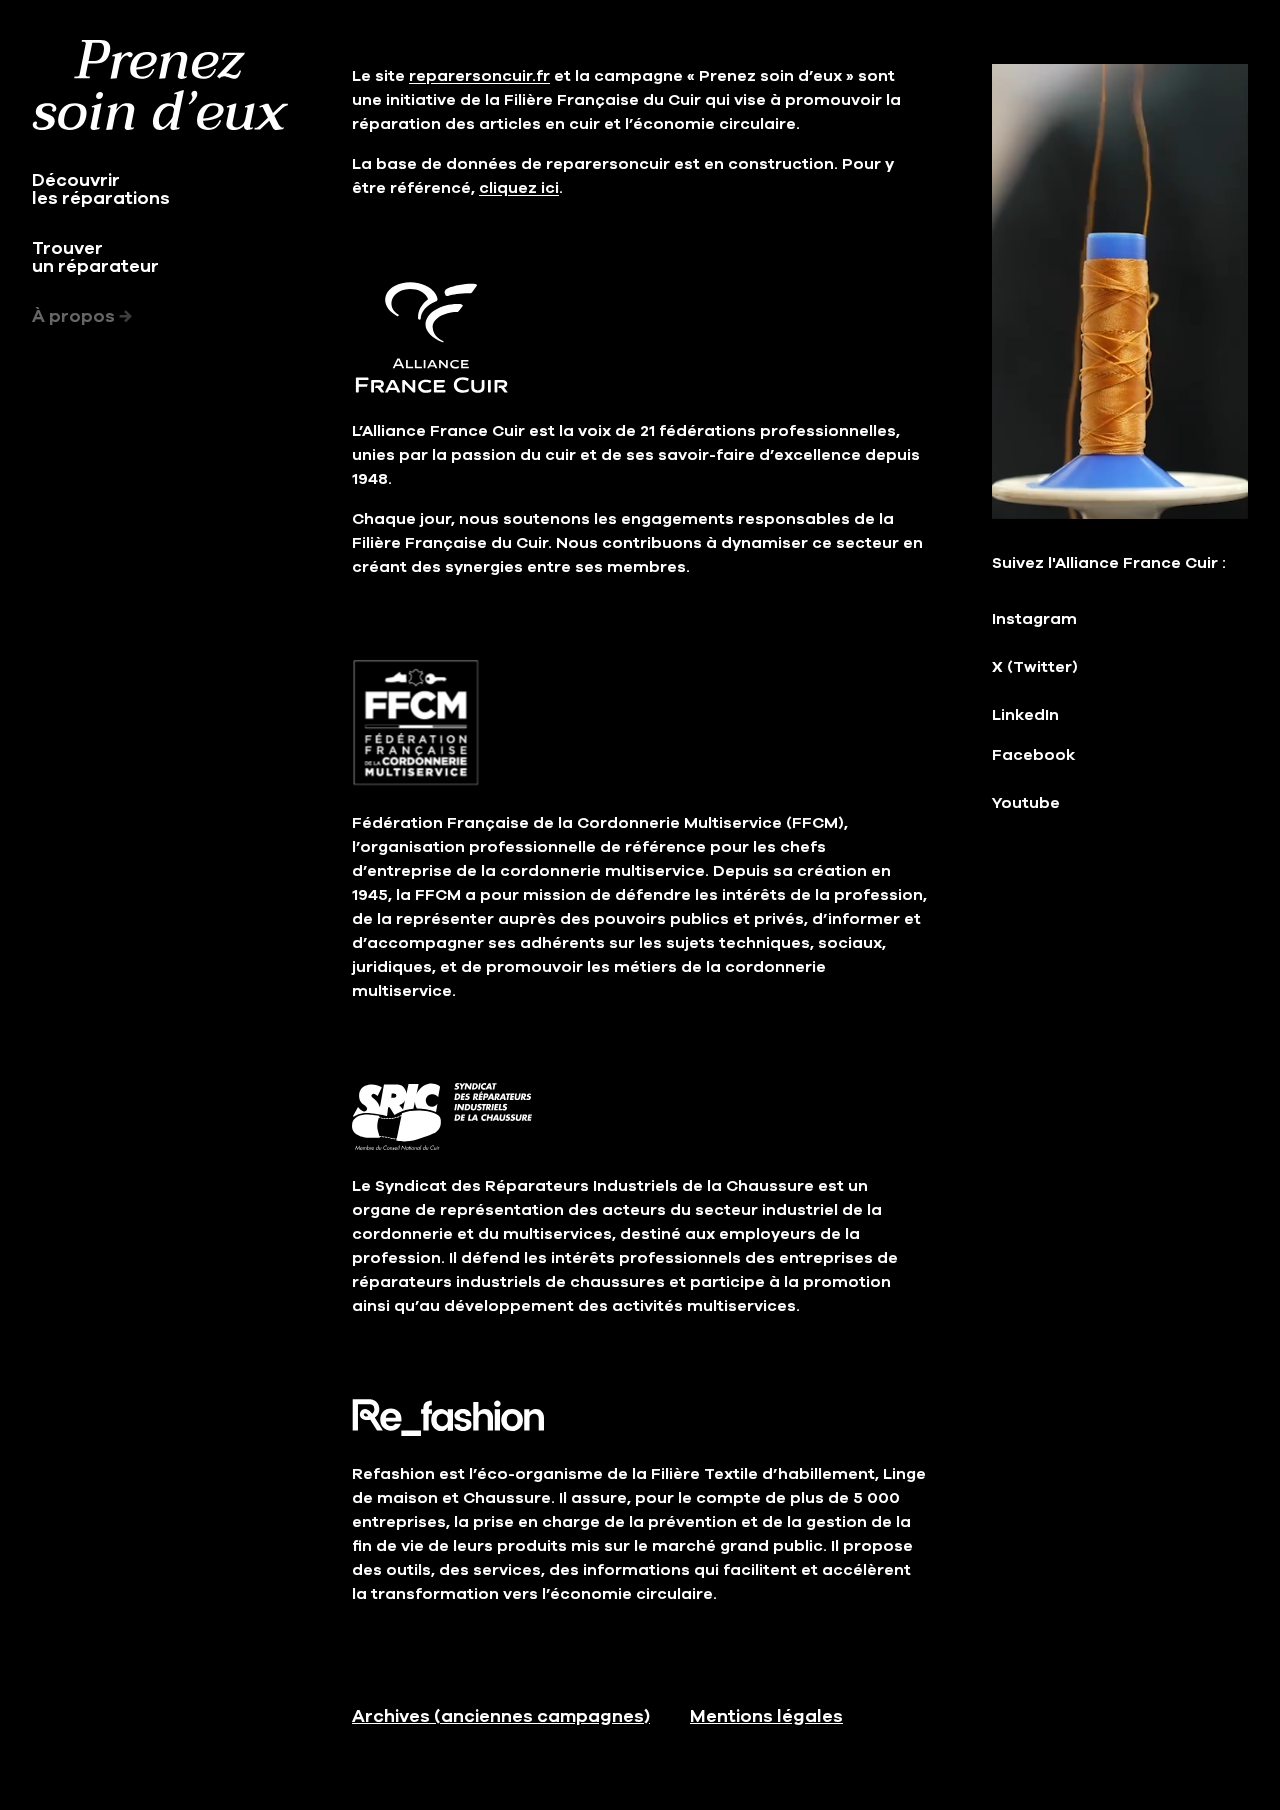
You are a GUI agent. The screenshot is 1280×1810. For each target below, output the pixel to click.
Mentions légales (766, 1716)
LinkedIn (1025, 715)
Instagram (1034, 619)
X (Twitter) (1035, 667)
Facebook (1033, 755)
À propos (82, 316)
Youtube (1026, 803)
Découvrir (109, 189)
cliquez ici (519, 188)
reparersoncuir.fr (479, 76)
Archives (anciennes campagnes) (501, 1716)
